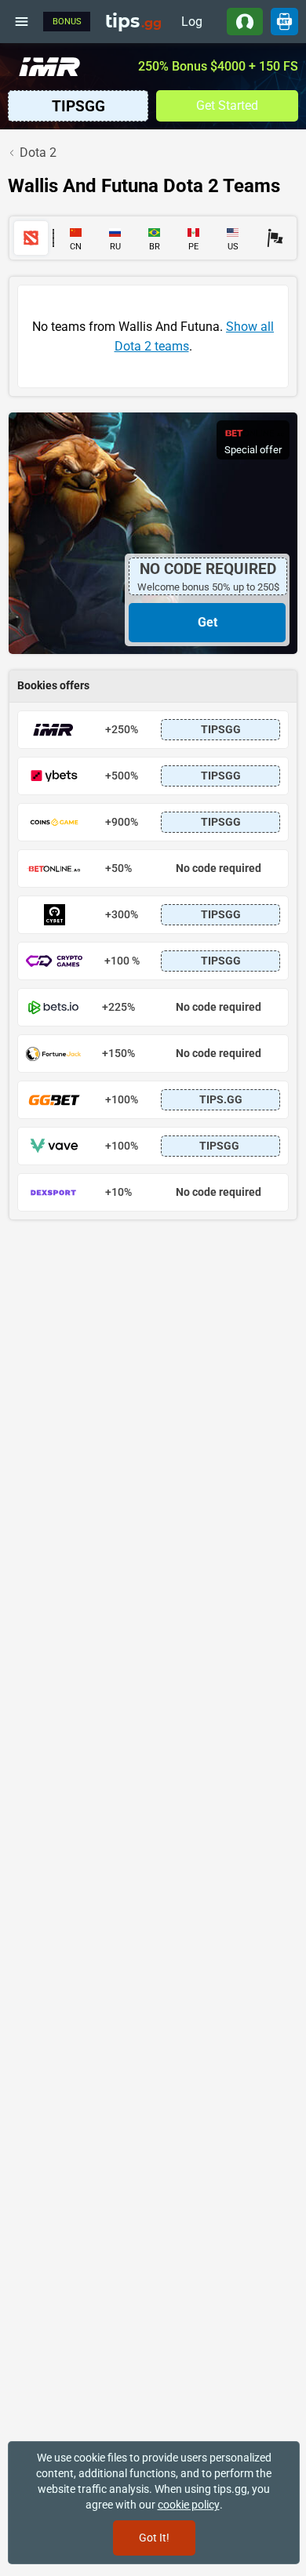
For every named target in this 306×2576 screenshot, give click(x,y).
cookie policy (189, 2505)
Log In (192, 25)
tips (133, 21)
